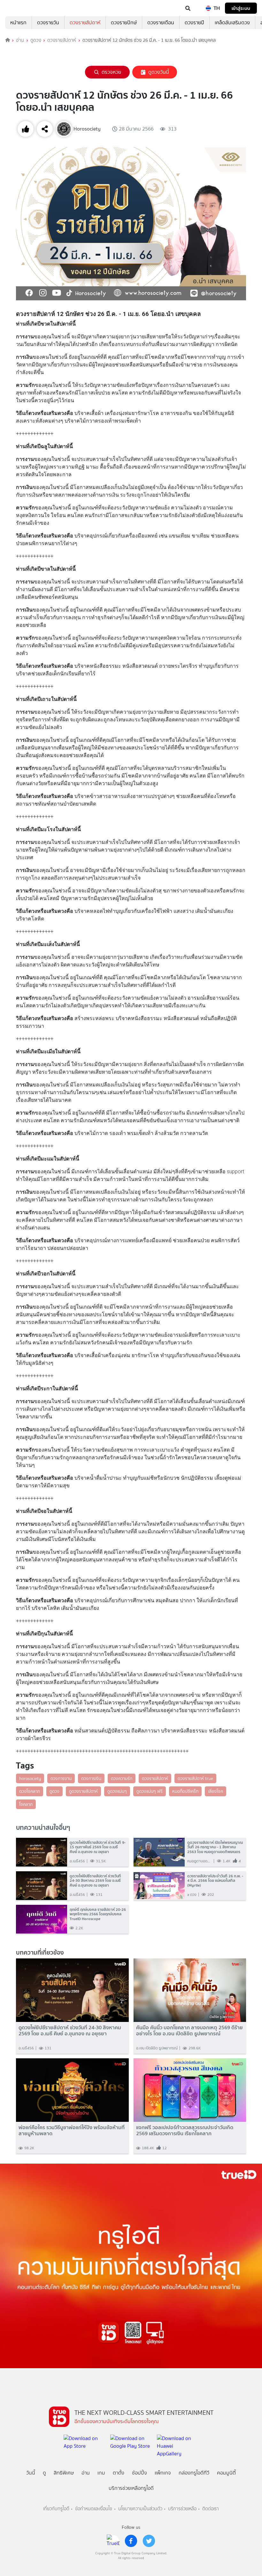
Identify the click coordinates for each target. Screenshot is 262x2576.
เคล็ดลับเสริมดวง (232, 23)
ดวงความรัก (122, 1778)
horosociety (30, 1778)
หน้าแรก (18, 23)
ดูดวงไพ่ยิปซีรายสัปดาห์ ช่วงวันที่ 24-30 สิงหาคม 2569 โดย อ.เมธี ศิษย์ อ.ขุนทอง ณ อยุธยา (70, 2031)
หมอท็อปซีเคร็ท (185, 1791)
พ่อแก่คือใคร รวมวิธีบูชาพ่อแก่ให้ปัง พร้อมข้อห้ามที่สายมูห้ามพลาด (72, 2130)
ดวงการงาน (61, 1778)
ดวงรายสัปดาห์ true (195, 1778)
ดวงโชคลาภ (30, 1791)
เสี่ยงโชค (216, 1791)
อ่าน (20, 40)
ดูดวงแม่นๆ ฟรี (150, 1791)
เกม (101, 2473)
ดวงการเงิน (91, 1778)
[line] (113, 2541)
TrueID (18, 8)
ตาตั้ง (119, 2473)
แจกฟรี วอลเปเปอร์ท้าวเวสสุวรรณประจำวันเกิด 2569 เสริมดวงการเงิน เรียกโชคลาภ (185, 2130)
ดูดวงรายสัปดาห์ (83, 1791)
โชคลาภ (26, 1804)
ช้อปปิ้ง (139, 2473)
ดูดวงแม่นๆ (117, 1791)
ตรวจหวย (111, 72)
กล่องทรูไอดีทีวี (194, 2473)
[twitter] (149, 2541)
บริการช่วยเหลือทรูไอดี (131, 2488)
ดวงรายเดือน (161, 23)
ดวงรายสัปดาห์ (85, 23)
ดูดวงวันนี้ (159, 72)
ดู (44, 2473)
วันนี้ (31, 2473)
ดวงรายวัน (48, 23)
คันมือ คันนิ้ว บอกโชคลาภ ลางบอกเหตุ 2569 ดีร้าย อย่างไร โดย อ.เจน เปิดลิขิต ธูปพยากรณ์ (189, 2031)
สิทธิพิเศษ (64, 2473)
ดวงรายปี (194, 23)
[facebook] (131, 2541)
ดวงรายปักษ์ (124, 23)
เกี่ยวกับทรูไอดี (56, 2509)
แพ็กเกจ (163, 2473)
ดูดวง (36, 40)
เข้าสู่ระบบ (241, 8)
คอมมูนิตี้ (226, 2473)
